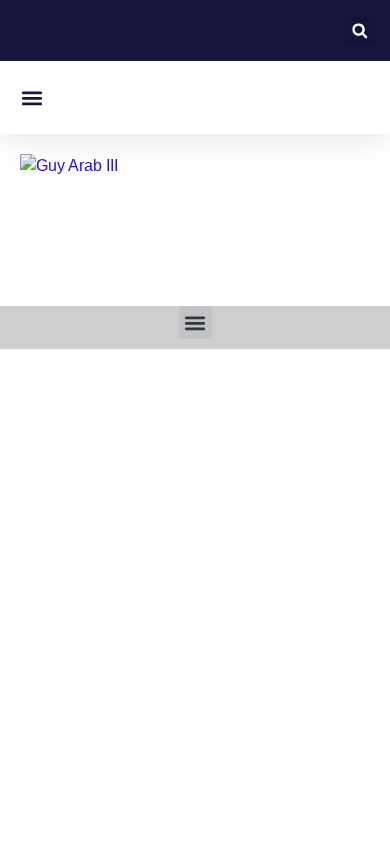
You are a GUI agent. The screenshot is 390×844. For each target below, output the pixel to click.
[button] (359, 30)
